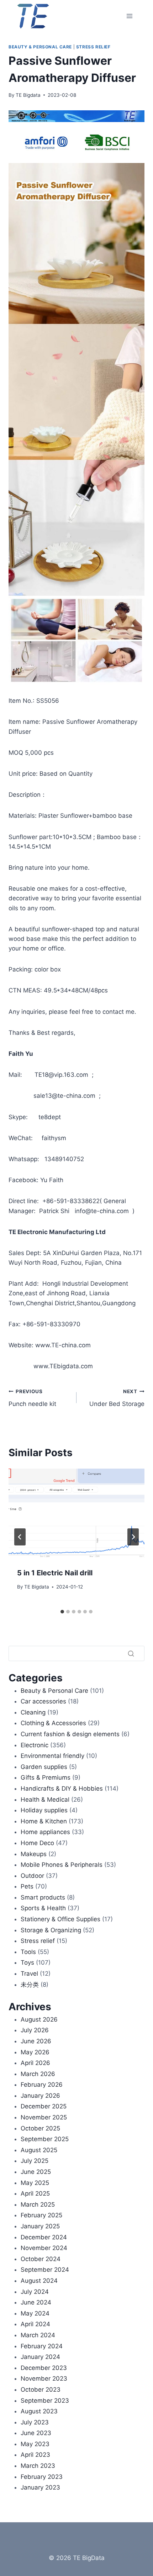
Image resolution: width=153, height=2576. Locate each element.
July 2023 (35, 2422)
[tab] (62, 1612)
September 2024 (45, 2270)
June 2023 (36, 2433)
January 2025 (40, 2226)
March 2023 (38, 2466)
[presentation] (76, 1514)
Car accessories (43, 1701)
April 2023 (35, 2455)
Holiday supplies (44, 1810)
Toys (27, 1963)
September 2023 (45, 2401)
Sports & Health (43, 1908)
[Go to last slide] (20, 1537)
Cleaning (33, 1712)
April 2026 (35, 2063)
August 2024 (39, 2281)
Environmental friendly (52, 1756)
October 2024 (41, 2259)
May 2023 (35, 2444)
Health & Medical (45, 1800)
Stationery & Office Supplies (60, 1919)
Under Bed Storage (117, 1398)
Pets (27, 1886)
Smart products (43, 1897)
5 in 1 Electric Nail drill (55, 1573)
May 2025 (35, 2183)
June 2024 (36, 2302)
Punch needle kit (32, 1398)
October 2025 (40, 2128)
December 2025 (44, 2106)
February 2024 (42, 2346)
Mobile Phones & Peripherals (62, 1865)
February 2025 (41, 2215)
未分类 (30, 1985)
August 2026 (39, 2019)
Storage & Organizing (51, 1930)
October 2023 (41, 2390)
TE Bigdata (28, 95)
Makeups (34, 1854)
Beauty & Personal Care (40, 47)
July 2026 (35, 2030)
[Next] (133, 1537)
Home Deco (37, 1843)
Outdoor (32, 1876)
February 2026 (42, 2085)
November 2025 (44, 2117)
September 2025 (45, 2139)
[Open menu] (129, 16)
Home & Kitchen (44, 1821)
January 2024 (40, 2357)
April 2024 (35, 2324)
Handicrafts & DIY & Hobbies (62, 1789)
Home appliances (45, 1832)
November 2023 (44, 2379)
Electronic (35, 1745)
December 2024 (44, 2237)
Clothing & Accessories (53, 1723)
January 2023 (40, 2487)
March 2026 (38, 2074)
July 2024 (35, 2292)
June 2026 (36, 2041)
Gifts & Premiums (46, 1777)
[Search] (131, 1654)
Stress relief (93, 47)
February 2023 (42, 2477)
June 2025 (36, 2172)
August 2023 (39, 2411)
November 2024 (44, 2248)
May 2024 (35, 2313)
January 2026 (40, 2096)
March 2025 (38, 2204)
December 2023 (44, 2368)
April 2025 (35, 2193)
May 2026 (35, 2052)
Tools (28, 1952)
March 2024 (38, 2335)
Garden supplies (44, 1767)
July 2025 (35, 2161)
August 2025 (39, 2150)
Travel (29, 1974)
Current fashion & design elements (70, 1734)
